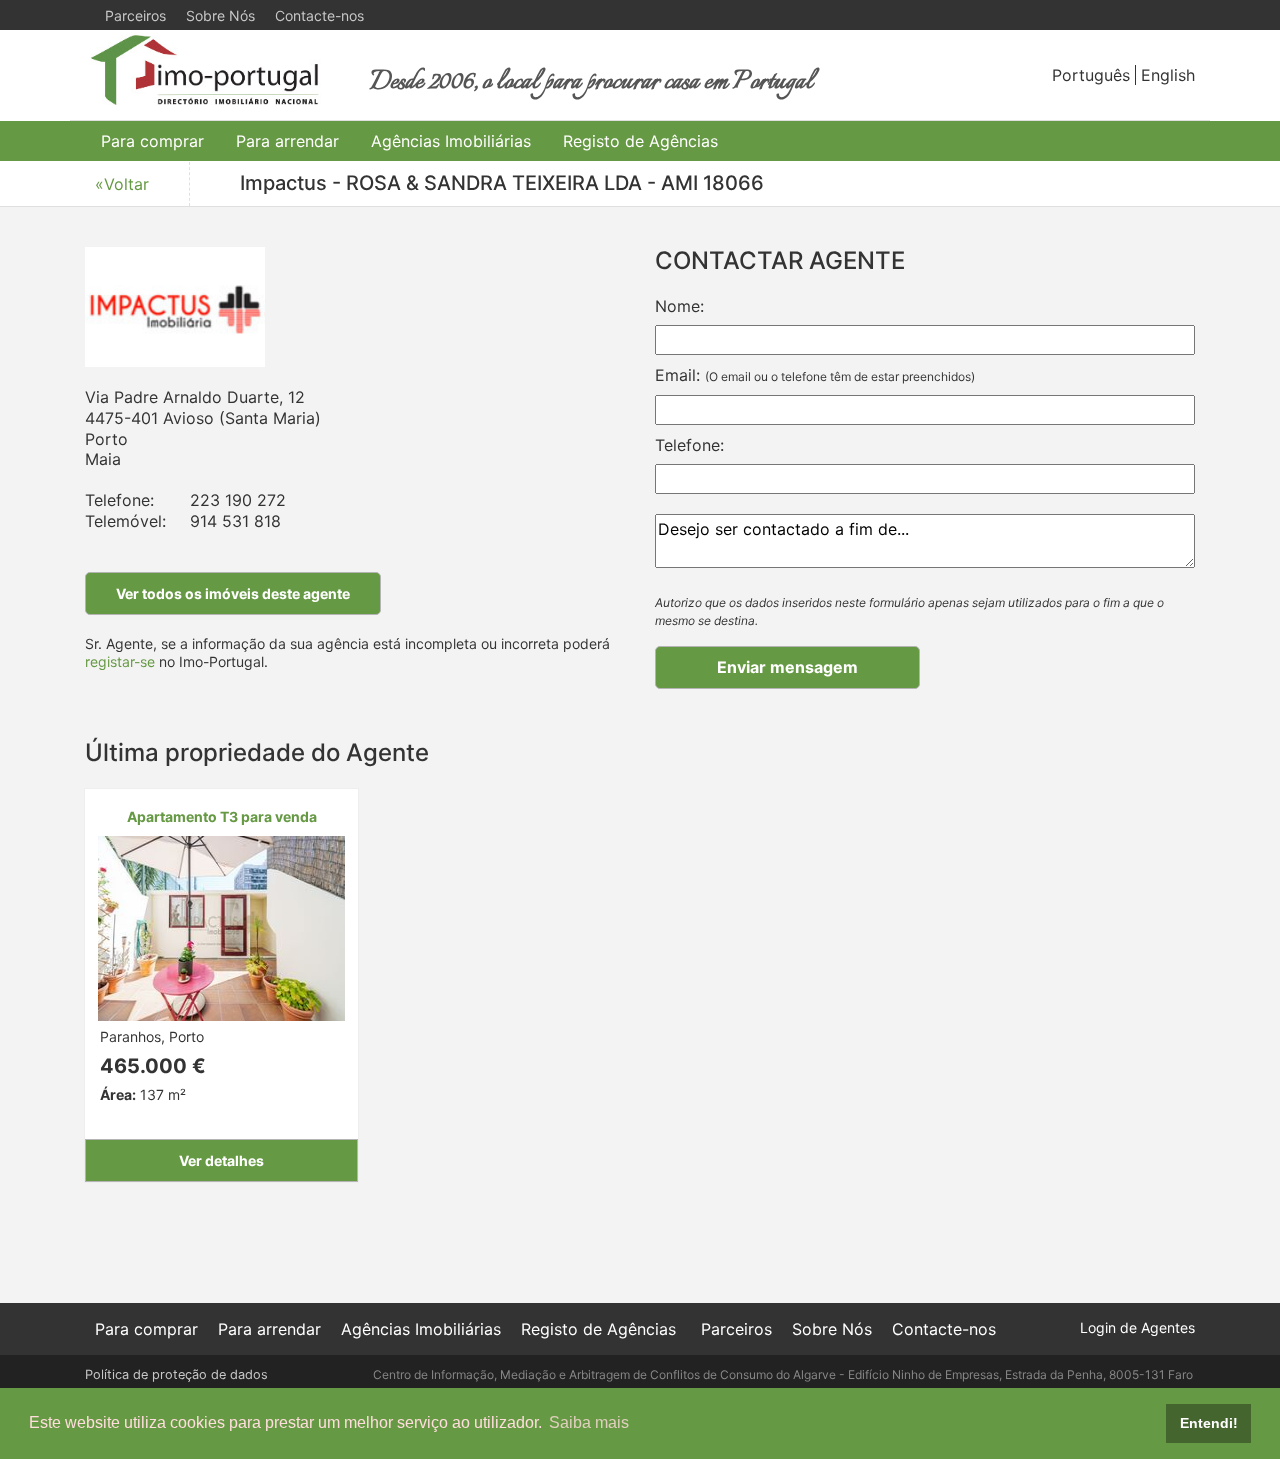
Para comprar (152, 141)
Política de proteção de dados (176, 1374)
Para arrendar (287, 141)
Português (1091, 75)
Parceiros (135, 15)
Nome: (679, 306)
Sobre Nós (220, 15)
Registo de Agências (640, 141)
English (1168, 75)
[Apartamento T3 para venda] (221, 926)
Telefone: (689, 445)
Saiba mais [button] (589, 1422)
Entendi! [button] (1209, 1423)
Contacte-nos (319, 15)
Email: (815, 375)
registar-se (120, 661)
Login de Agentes (1137, 1327)
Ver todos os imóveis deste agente (233, 593)
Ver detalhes (221, 1160)
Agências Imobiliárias (451, 141)
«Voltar (122, 184)
